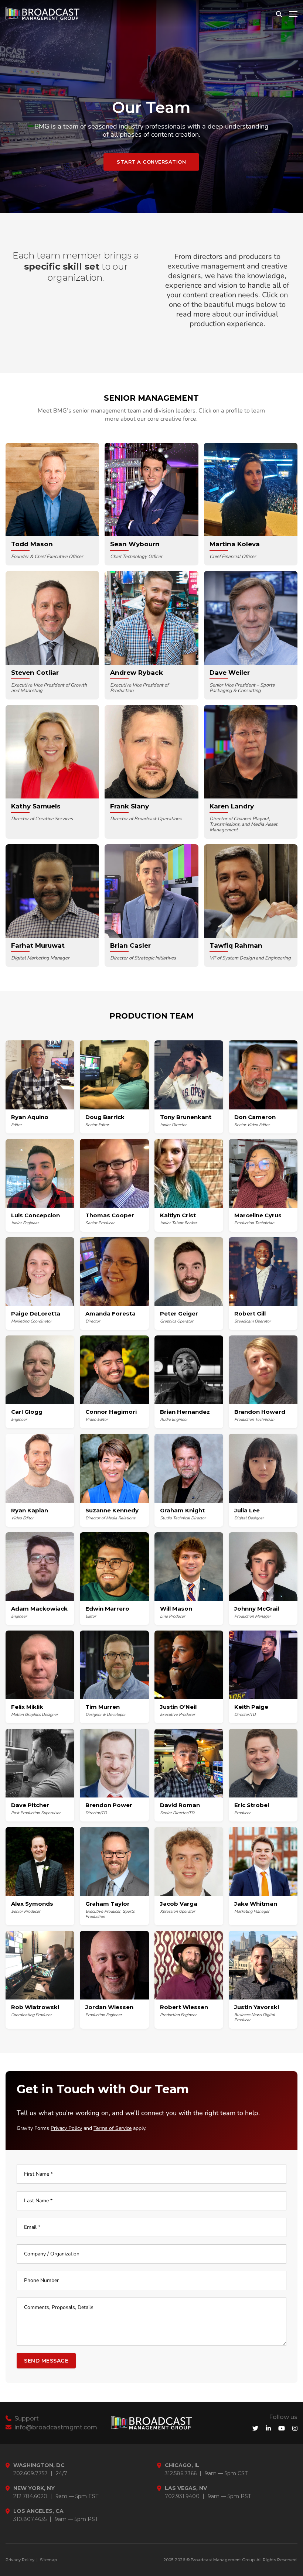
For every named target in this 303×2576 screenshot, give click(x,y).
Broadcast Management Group (223, 2560)
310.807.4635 (30, 2519)
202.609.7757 (30, 2474)
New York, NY (34, 2488)
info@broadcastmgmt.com (55, 2427)
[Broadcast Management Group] (42, 14)
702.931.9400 (182, 2496)
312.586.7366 (181, 2474)
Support (26, 2418)
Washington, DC (39, 2465)
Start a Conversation (151, 162)
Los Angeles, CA (38, 2511)
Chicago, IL (182, 2465)
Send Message (46, 2361)
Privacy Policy (66, 2128)
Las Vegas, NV (186, 2488)
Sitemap (48, 2560)
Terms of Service (113, 2128)
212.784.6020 (30, 2496)
